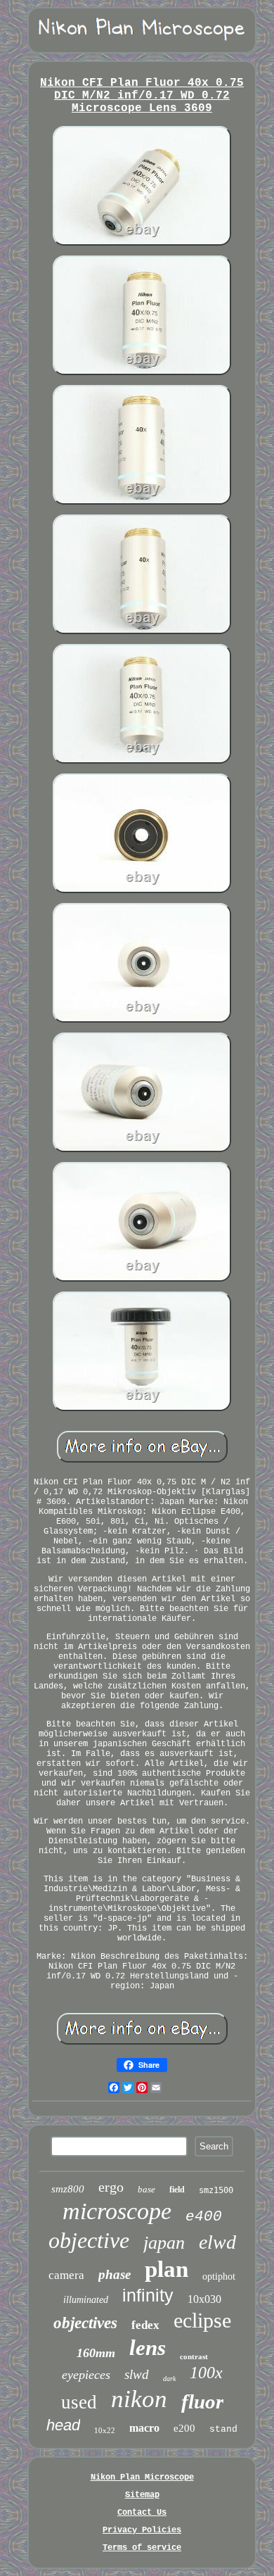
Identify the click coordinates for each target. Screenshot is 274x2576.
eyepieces (86, 2375)
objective (89, 2240)
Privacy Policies (142, 2530)
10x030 (204, 2299)
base (146, 2189)
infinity (148, 2295)
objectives (85, 2323)
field (177, 2190)
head (63, 2425)
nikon (139, 2399)
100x (206, 2373)
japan (164, 2243)
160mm (96, 2353)
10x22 (105, 2430)
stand (223, 2429)
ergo (111, 2187)
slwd (137, 2374)
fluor (202, 2401)
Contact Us (142, 2513)
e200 (184, 2428)
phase (115, 2274)
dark (169, 2379)
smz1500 (216, 2190)
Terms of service (142, 2548)
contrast (194, 2356)
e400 (204, 2217)
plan (167, 2269)
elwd (217, 2242)
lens (148, 2348)
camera (66, 2275)
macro (144, 2428)
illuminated (86, 2300)
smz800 (68, 2189)
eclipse (202, 2320)
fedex (145, 2325)
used (79, 2402)
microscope (117, 2211)
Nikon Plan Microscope (142, 2477)
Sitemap (142, 2495)
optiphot (219, 2277)
